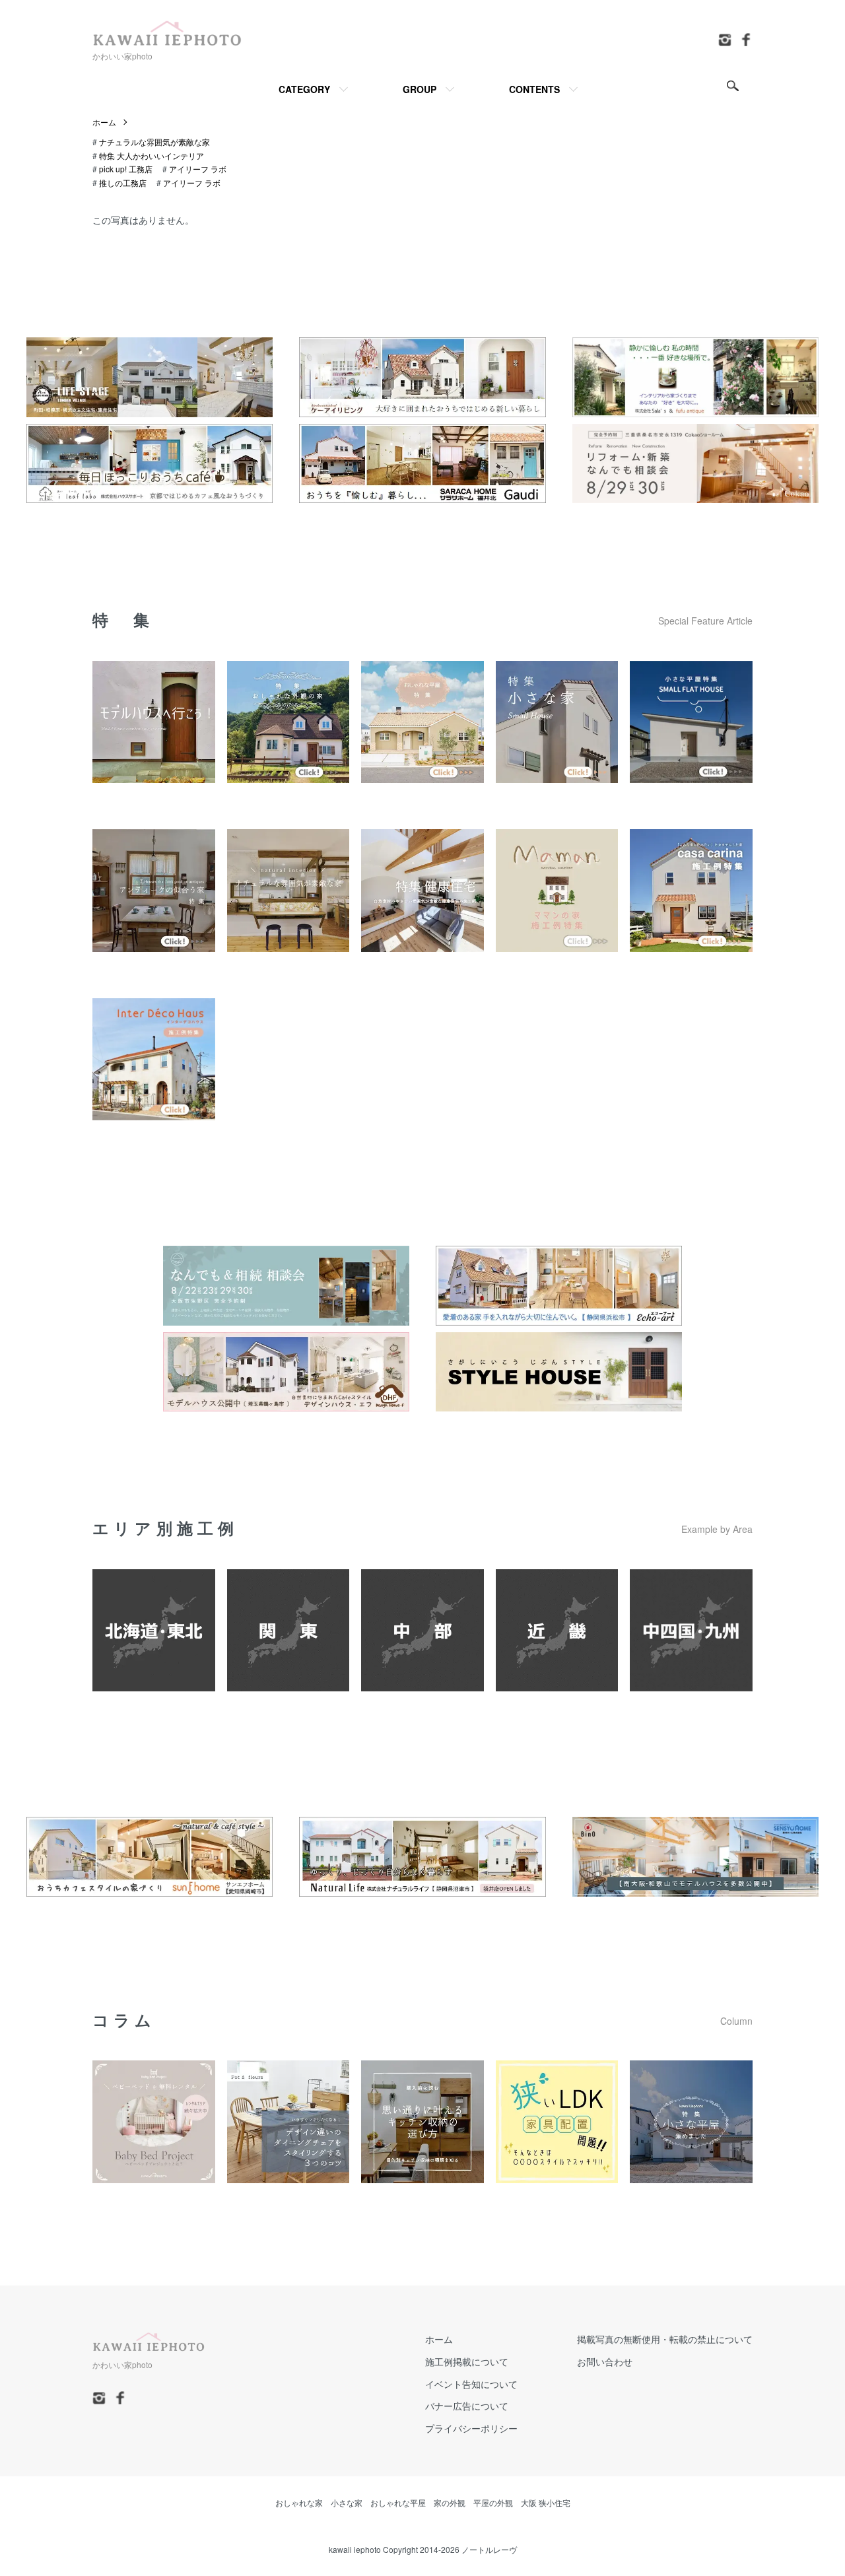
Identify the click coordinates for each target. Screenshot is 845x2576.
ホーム (104, 122)
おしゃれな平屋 (398, 2502)
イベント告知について (471, 2384)
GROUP (420, 89)
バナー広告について (467, 2406)
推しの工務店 (123, 183)
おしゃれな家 (299, 2502)
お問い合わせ (605, 2361)
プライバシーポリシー (471, 2428)
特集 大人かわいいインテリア (152, 155)
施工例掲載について (467, 2361)
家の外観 (450, 2502)
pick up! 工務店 (126, 169)
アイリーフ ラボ (198, 169)
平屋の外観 (493, 2502)
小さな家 (347, 2502)
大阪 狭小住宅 (546, 2502)
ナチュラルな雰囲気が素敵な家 (154, 142)
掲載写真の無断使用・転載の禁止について (665, 2339)
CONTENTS (534, 89)
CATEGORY (304, 89)
